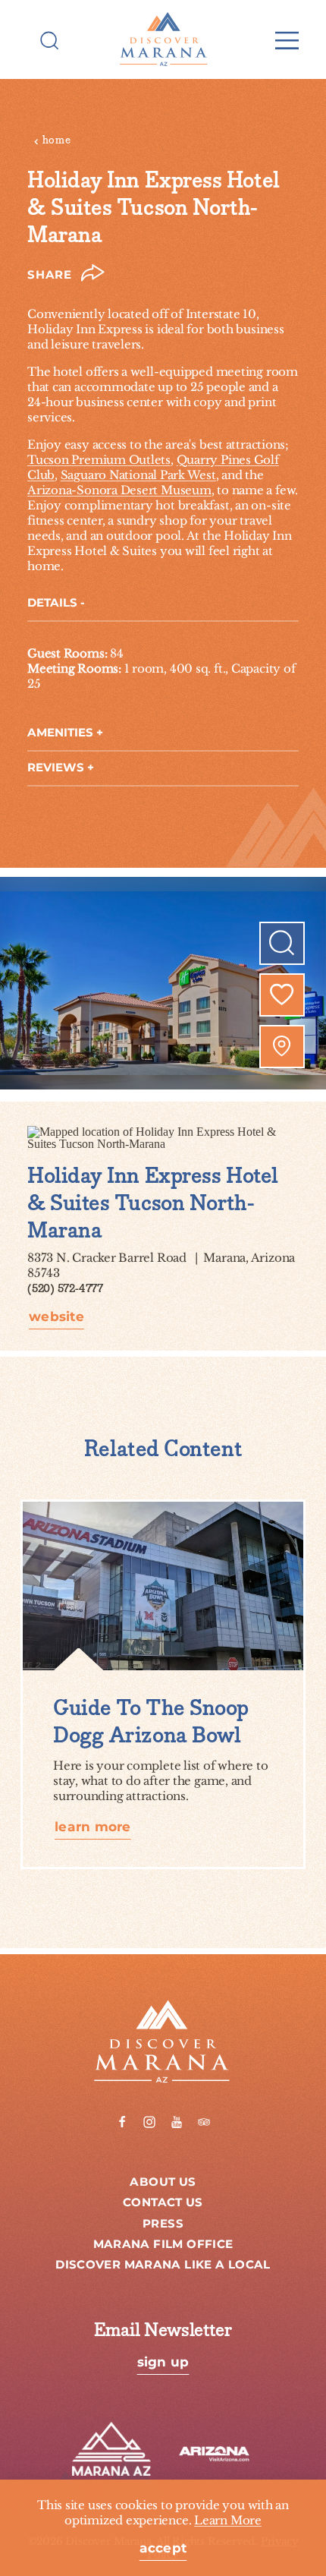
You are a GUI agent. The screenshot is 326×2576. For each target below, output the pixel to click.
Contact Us (163, 2203)
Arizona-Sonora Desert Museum (119, 490)
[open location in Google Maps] (163, 1136)
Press (163, 2224)
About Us (163, 2182)
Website (56, 1318)
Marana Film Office (163, 2245)
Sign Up (163, 2363)
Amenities (60, 733)
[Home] (163, 39)
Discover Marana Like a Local (163, 2265)
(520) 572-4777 (65, 1289)
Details (52, 603)
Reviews (56, 768)
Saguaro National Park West (138, 475)
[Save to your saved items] (282, 995)
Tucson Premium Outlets (99, 460)
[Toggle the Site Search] (50, 39)
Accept (163, 2549)
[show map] (282, 1046)
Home (57, 140)
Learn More (228, 2520)
